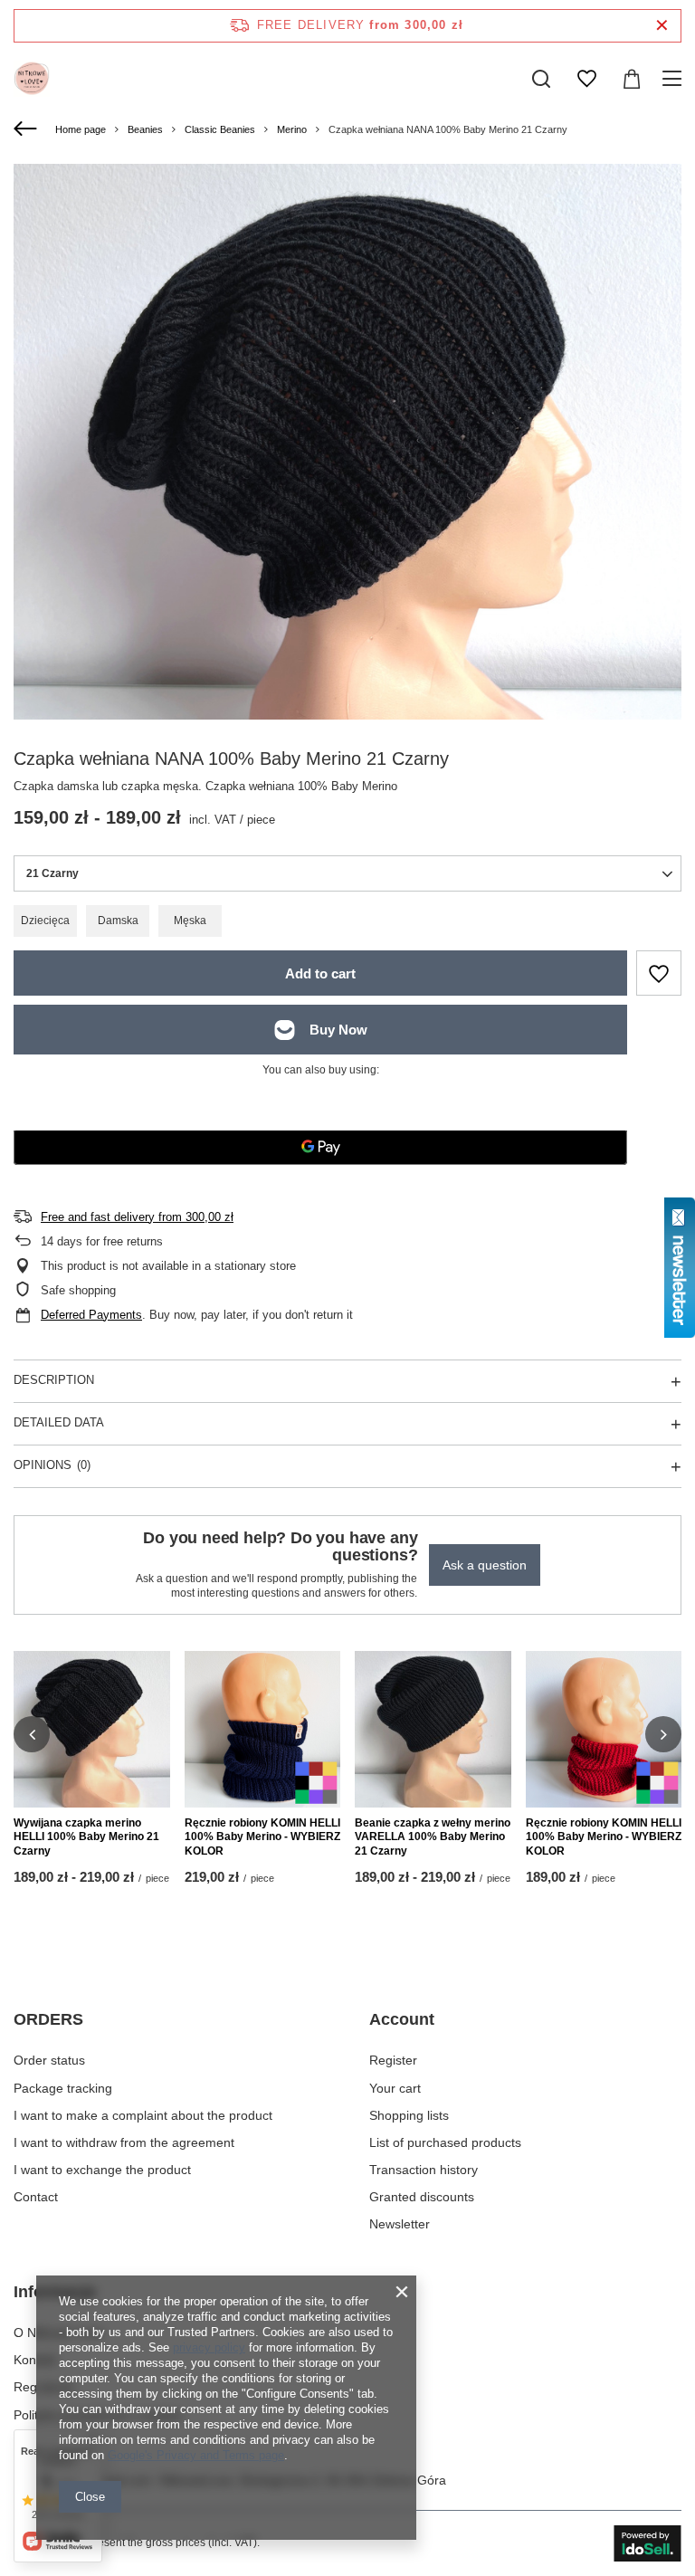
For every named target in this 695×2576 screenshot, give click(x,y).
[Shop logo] (32, 79)
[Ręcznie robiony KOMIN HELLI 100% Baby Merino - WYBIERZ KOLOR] (263, 1729)
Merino (292, 129)
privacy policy (209, 2347)
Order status (49, 2060)
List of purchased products (445, 2142)
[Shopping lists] (586, 79)
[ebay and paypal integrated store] (647, 2543)
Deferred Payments (91, 1315)
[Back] (28, 129)
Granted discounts (422, 2197)
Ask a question (485, 1565)
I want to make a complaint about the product (143, 2115)
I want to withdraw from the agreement (124, 2142)
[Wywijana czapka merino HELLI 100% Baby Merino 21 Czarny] (92, 1729)
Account (402, 2019)
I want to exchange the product (102, 2170)
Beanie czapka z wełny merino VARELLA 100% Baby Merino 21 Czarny (433, 1837)
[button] (32, 1734)
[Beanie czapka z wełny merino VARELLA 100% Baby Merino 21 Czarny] (433, 1729)
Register (393, 2060)
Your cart (395, 2088)
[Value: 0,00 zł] (632, 79)
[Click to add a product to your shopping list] (659, 973)
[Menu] (675, 79)
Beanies (145, 129)
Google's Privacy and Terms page (196, 2455)
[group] (347, 498)
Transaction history (424, 2170)
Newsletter (400, 2224)
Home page (81, 129)
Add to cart (320, 973)
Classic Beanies (220, 129)
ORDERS (48, 2019)
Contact (36, 2197)
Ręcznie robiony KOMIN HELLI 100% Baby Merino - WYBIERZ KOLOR (262, 1837)
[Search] (541, 79)
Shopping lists (409, 2115)
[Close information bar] (662, 26)
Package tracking (63, 2088)
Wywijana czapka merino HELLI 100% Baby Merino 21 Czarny (86, 1837)
